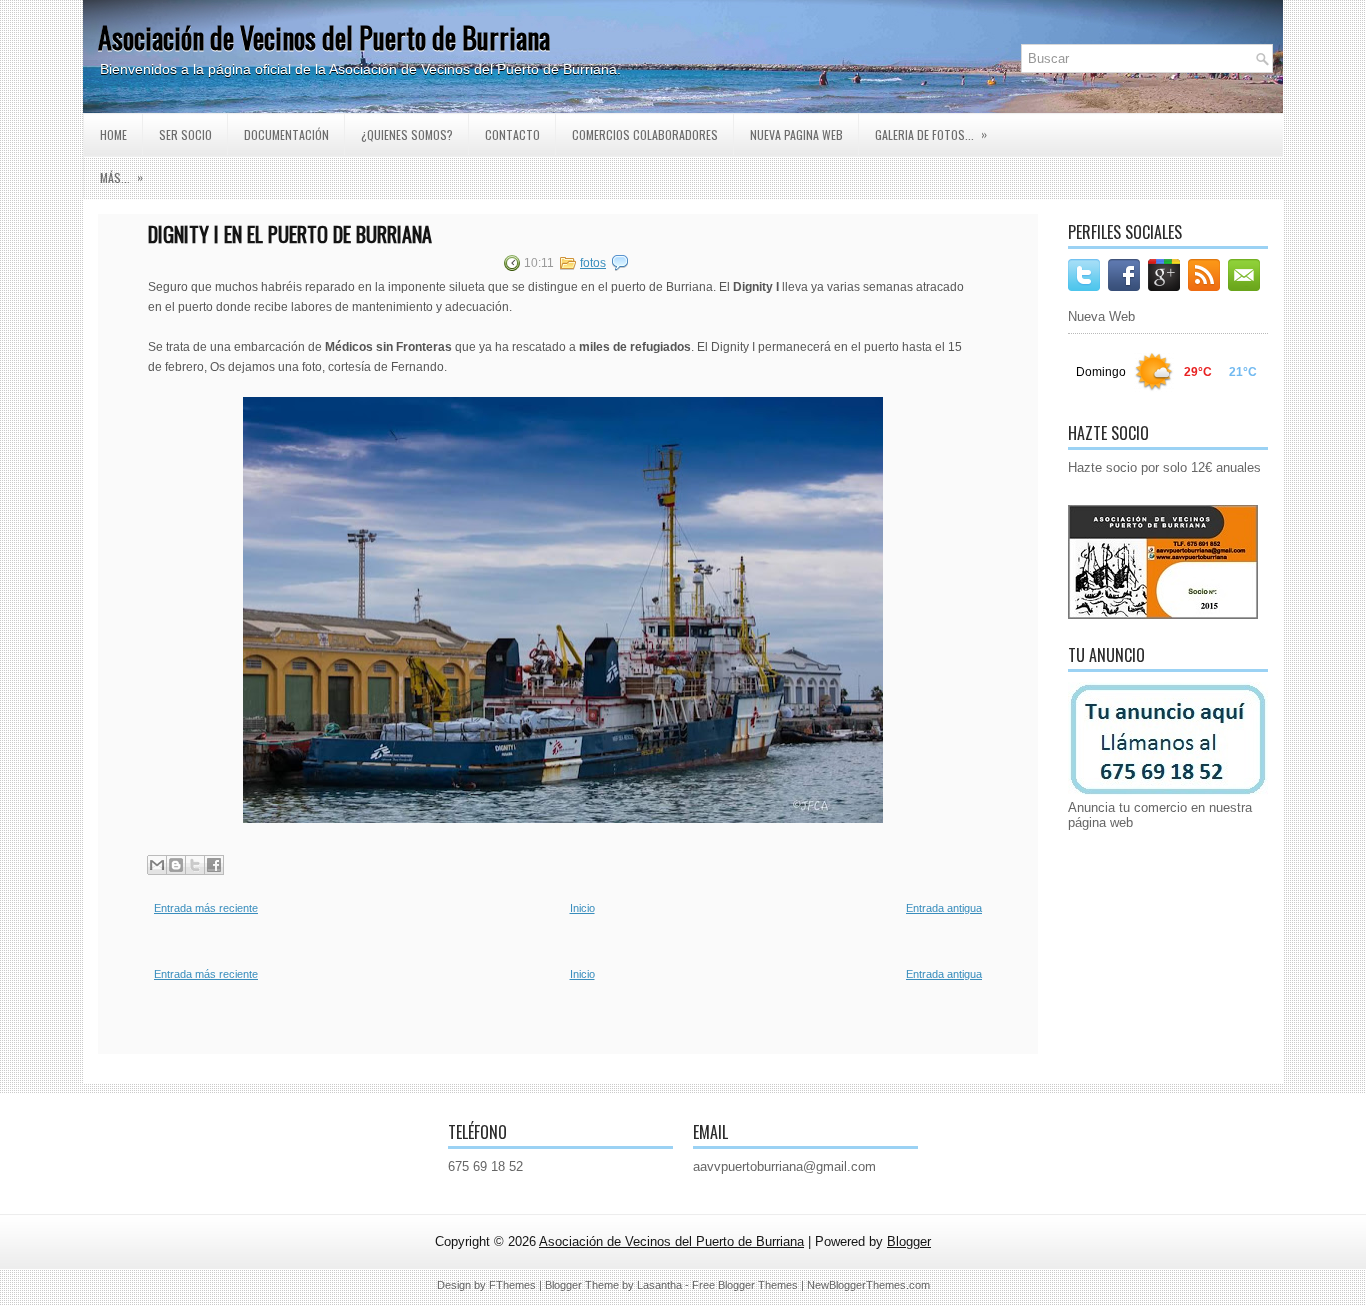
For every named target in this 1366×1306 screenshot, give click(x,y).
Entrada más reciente (206, 908)
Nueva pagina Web (796, 134)
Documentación (286, 134)
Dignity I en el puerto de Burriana (290, 234)
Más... (121, 177)
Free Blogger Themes (745, 1285)
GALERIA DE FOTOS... (931, 134)
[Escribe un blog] (176, 865)
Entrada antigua (944, 908)
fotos (593, 263)
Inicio (582, 908)
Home (113, 134)
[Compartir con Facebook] (214, 865)
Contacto (512, 134)
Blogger (909, 1241)
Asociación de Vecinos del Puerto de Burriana (324, 37)
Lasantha (659, 1285)
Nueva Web (1101, 316)
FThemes (512, 1285)
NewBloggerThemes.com (868, 1285)
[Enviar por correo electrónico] (157, 865)
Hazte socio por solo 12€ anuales (1164, 467)
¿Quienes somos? (407, 134)
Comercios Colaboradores (645, 134)
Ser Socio (185, 134)
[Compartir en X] (195, 865)
